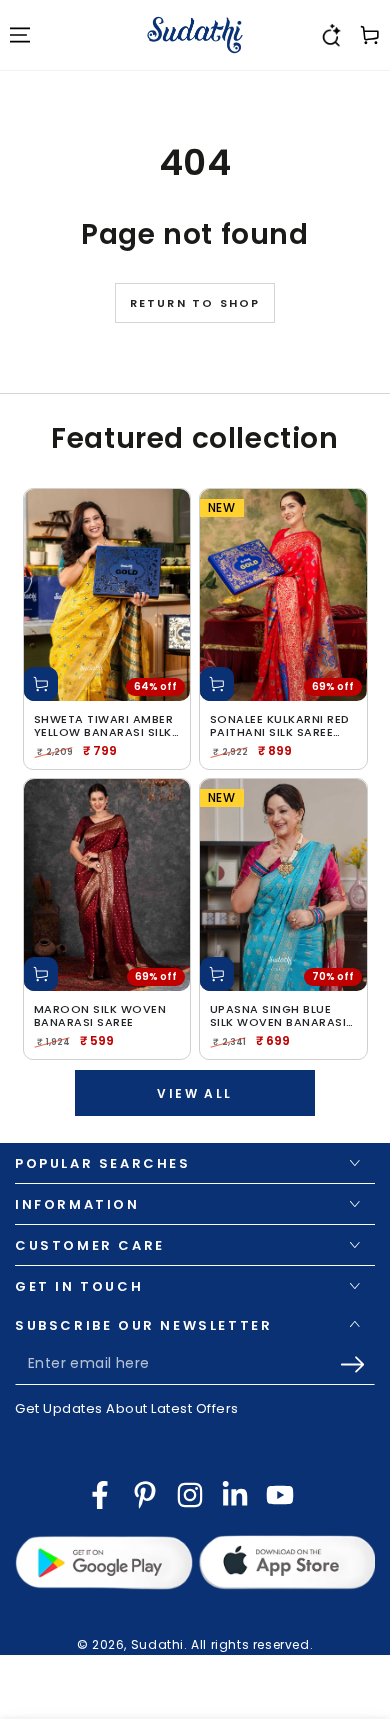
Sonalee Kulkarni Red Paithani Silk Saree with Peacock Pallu (280, 726)
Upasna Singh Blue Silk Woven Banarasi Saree (278, 1016)
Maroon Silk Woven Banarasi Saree (100, 1016)
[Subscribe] (357, 1365)
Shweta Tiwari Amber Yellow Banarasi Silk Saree (104, 726)
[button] (330, 35)
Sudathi (157, 1644)
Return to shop (195, 303)
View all (194, 1093)
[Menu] (20, 35)
